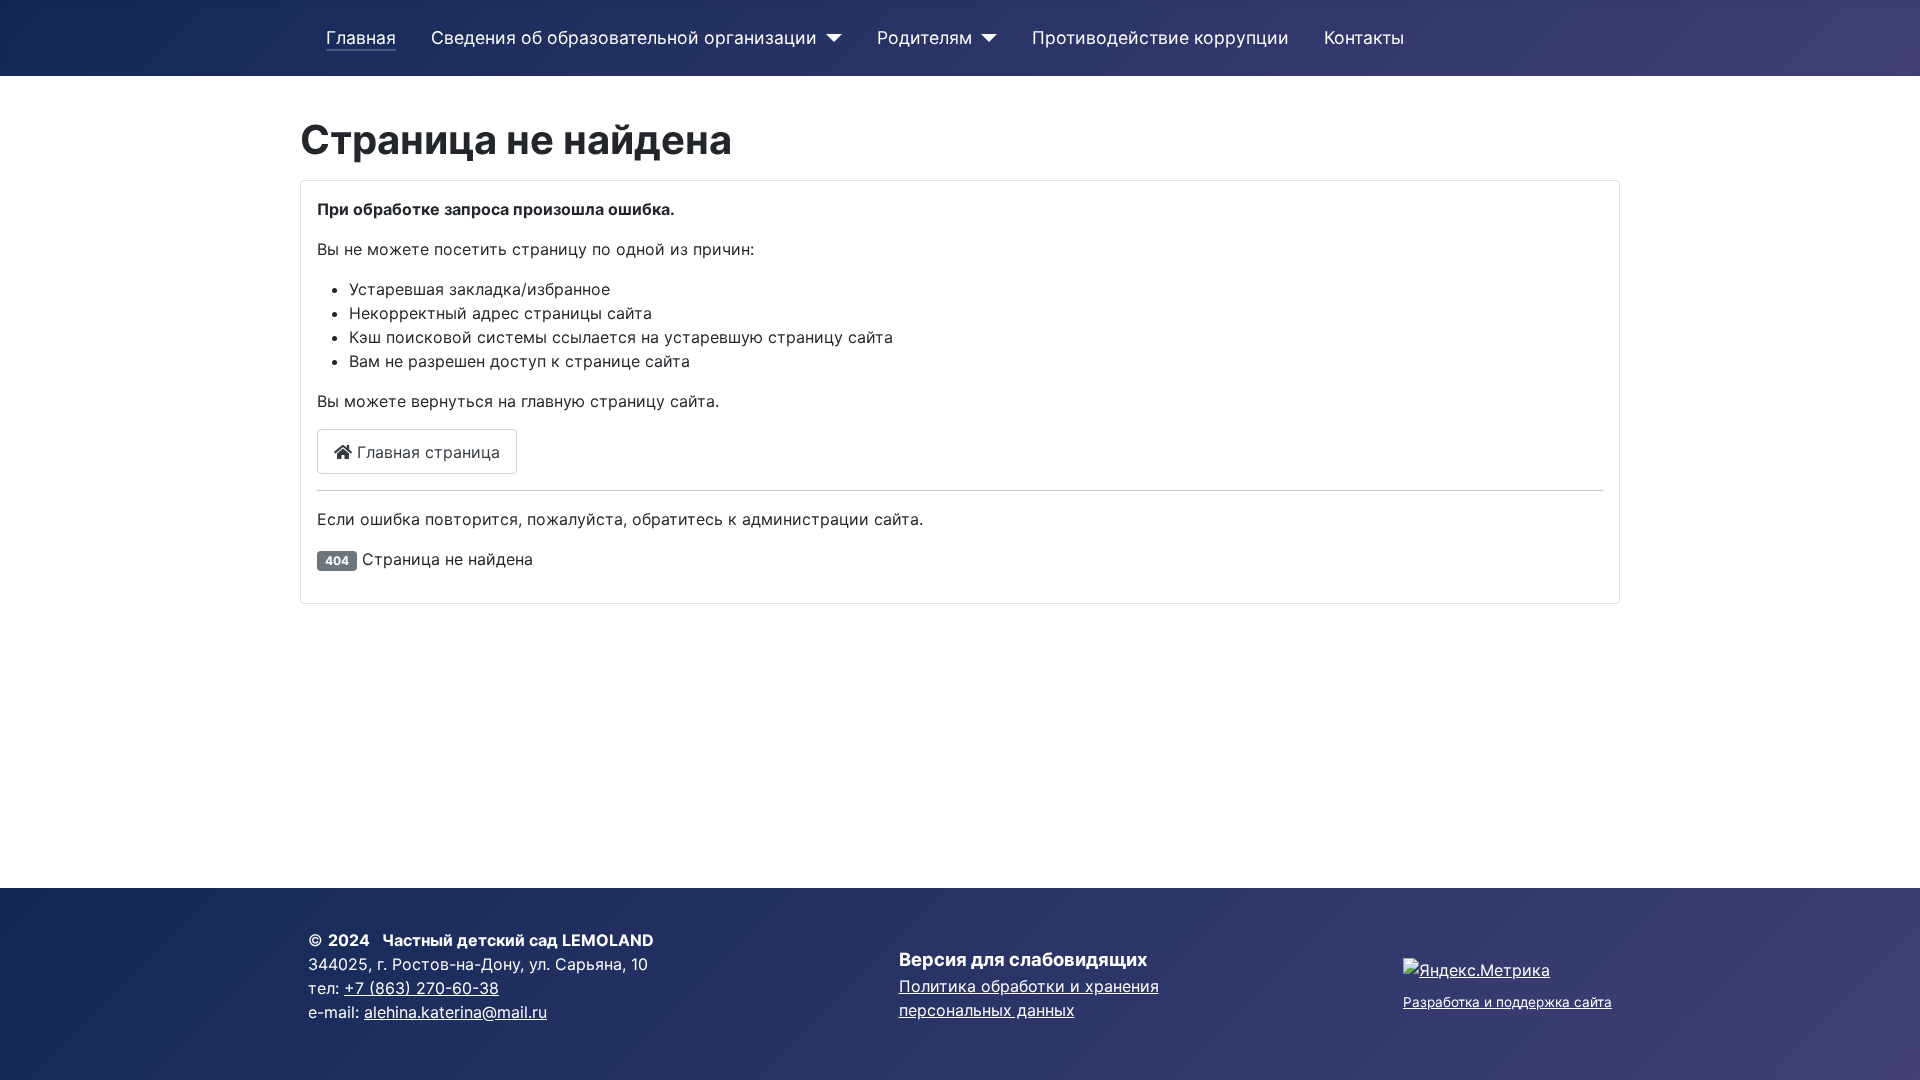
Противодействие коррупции (1160, 37)
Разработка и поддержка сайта (1507, 1002)
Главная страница (426, 452)
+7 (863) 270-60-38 (421, 988)
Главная (361, 37)
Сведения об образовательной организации (624, 37)
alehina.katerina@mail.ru (455, 1012)
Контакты (1364, 37)
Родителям (924, 37)
